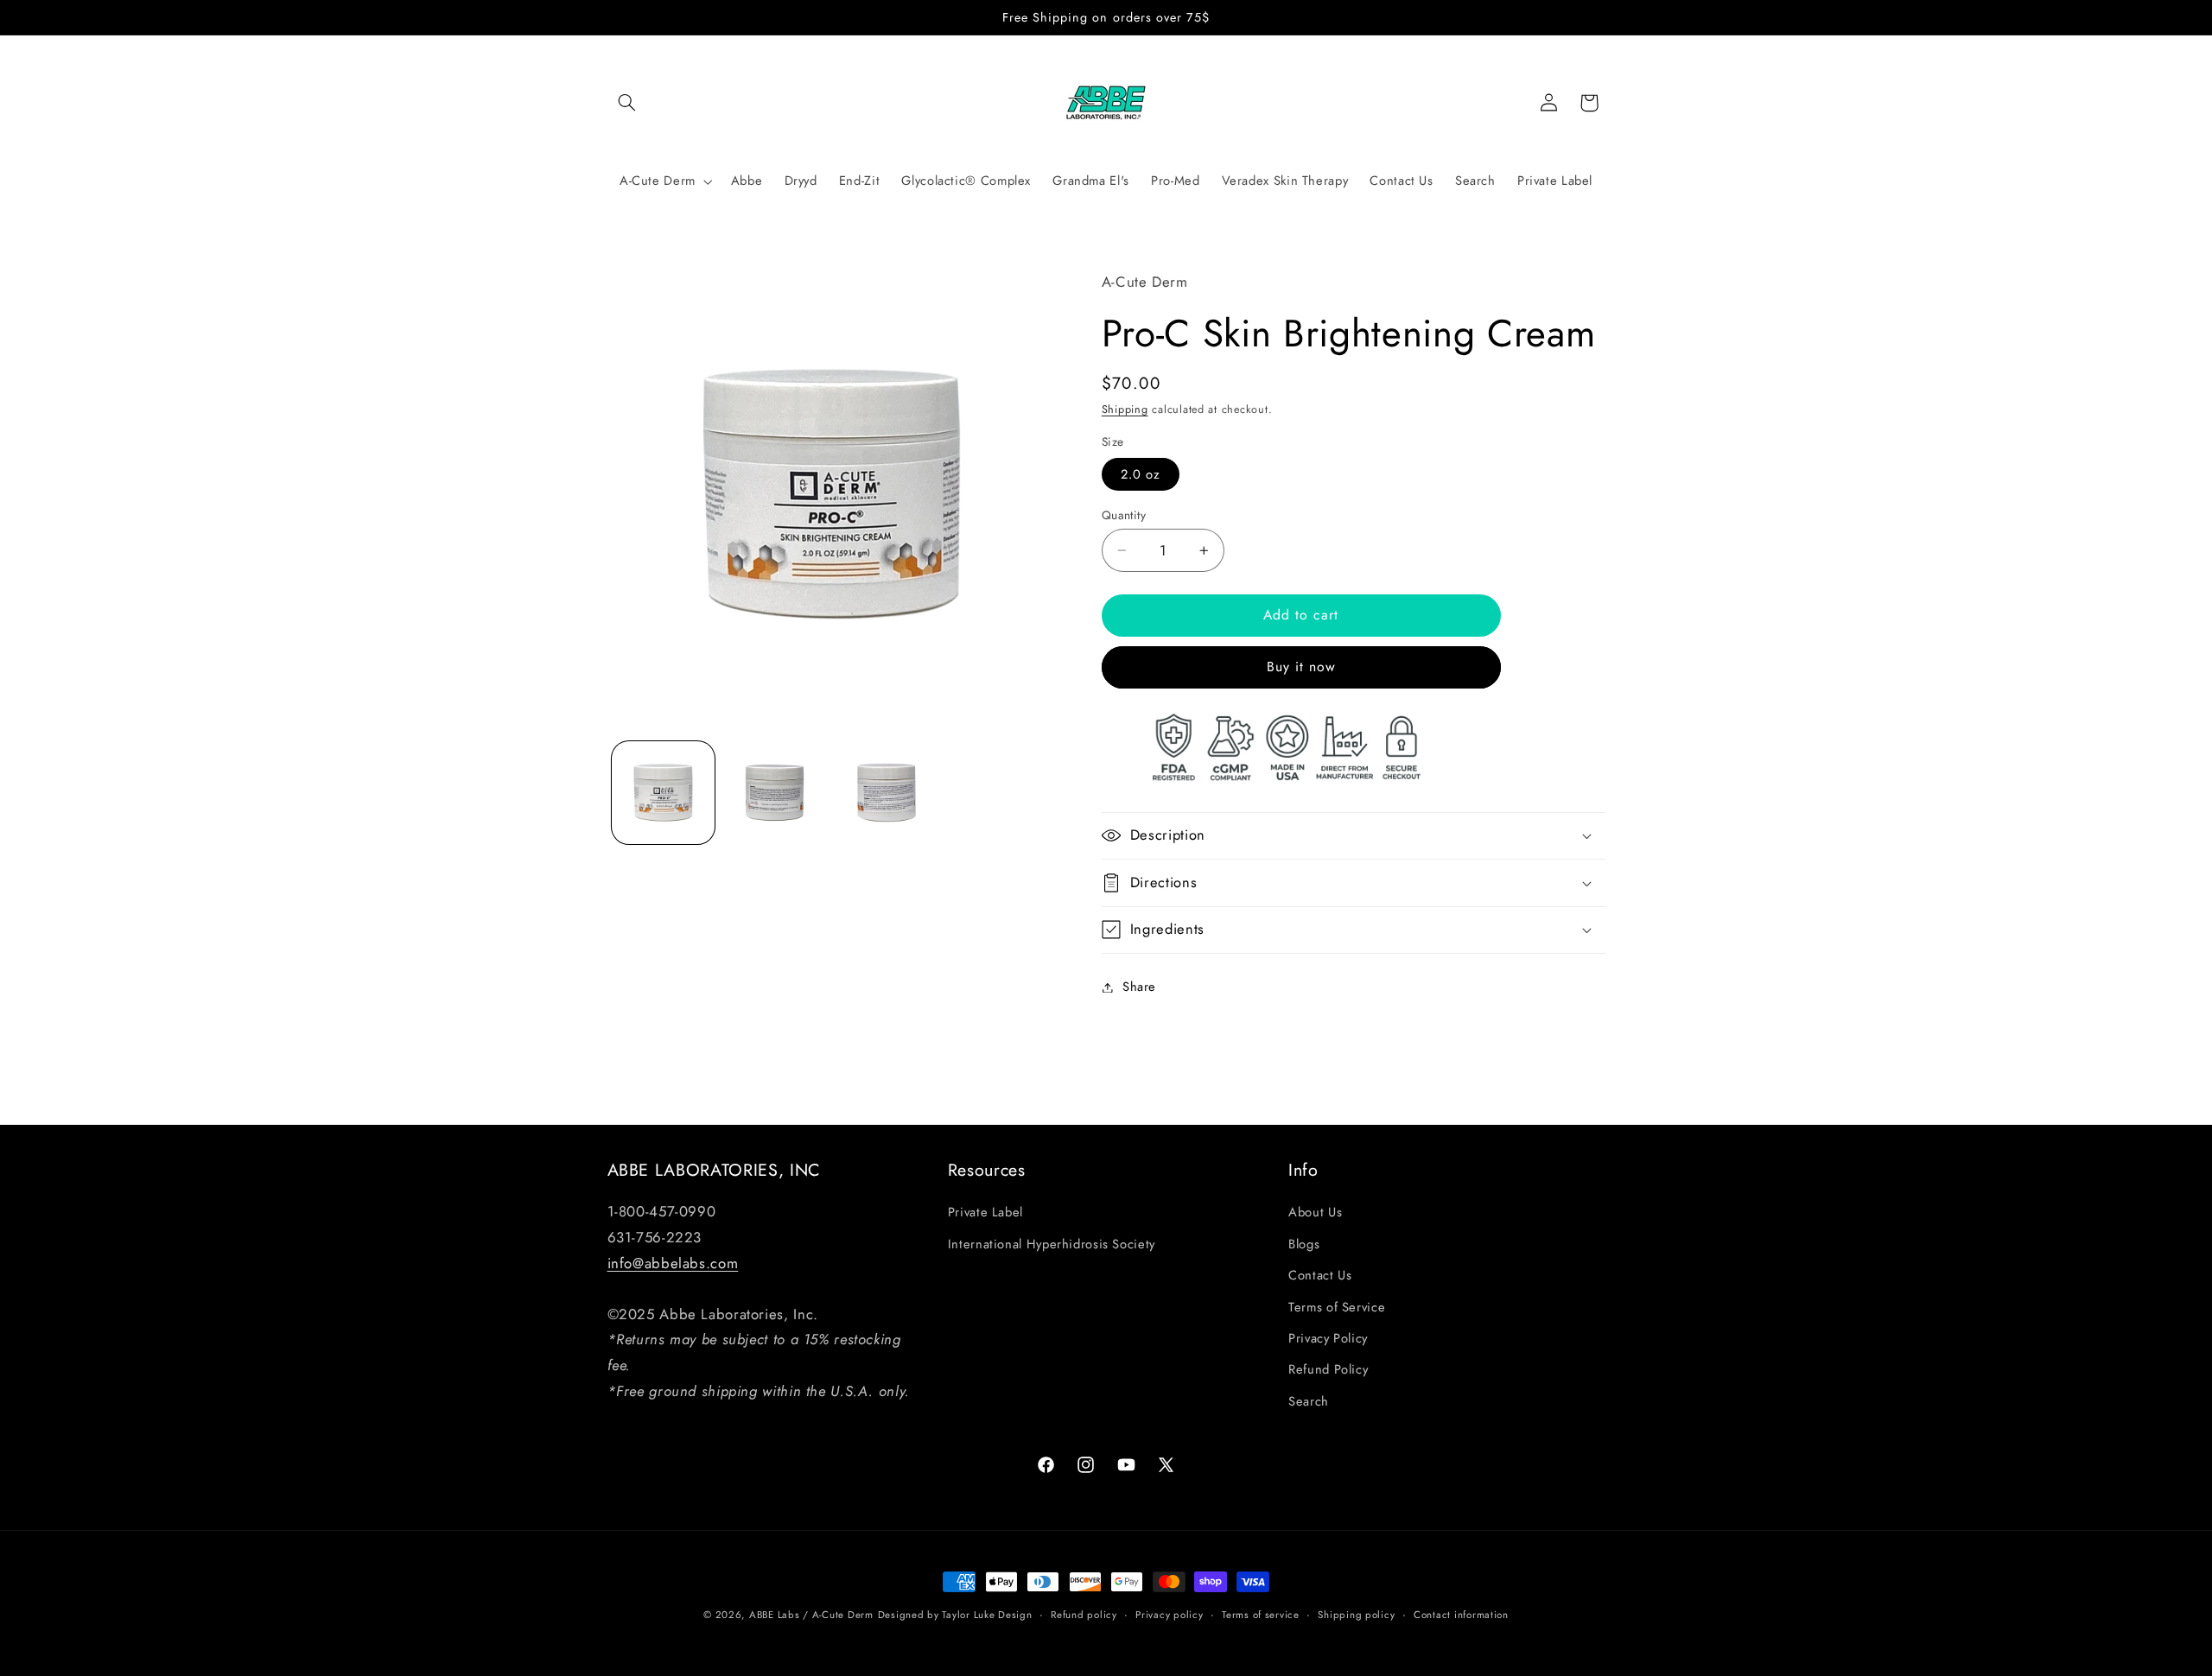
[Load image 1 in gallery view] (663, 793)
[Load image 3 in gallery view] (887, 793)
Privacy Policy (1328, 1338)
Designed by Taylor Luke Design (955, 1615)
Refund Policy (1328, 1369)
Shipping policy (1356, 1615)
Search (1309, 1401)
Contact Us (1320, 1275)
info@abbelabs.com (673, 1263)
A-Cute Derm (658, 181)
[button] (627, 103)
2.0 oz (1141, 474)
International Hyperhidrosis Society (1052, 1244)
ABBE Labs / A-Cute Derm (811, 1615)
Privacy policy (1169, 1615)
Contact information (1461, 1615)
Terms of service (1261, 1615)
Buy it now (1302, 667)
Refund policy (1084, 1615)
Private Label (985, 1212)
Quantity (1124, 515)
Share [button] (1139, 987)
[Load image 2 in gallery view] (775, 793)
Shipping (1125, 409)
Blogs (1304, 1244)
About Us (1315, 1212)
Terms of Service (1337, 1307)
